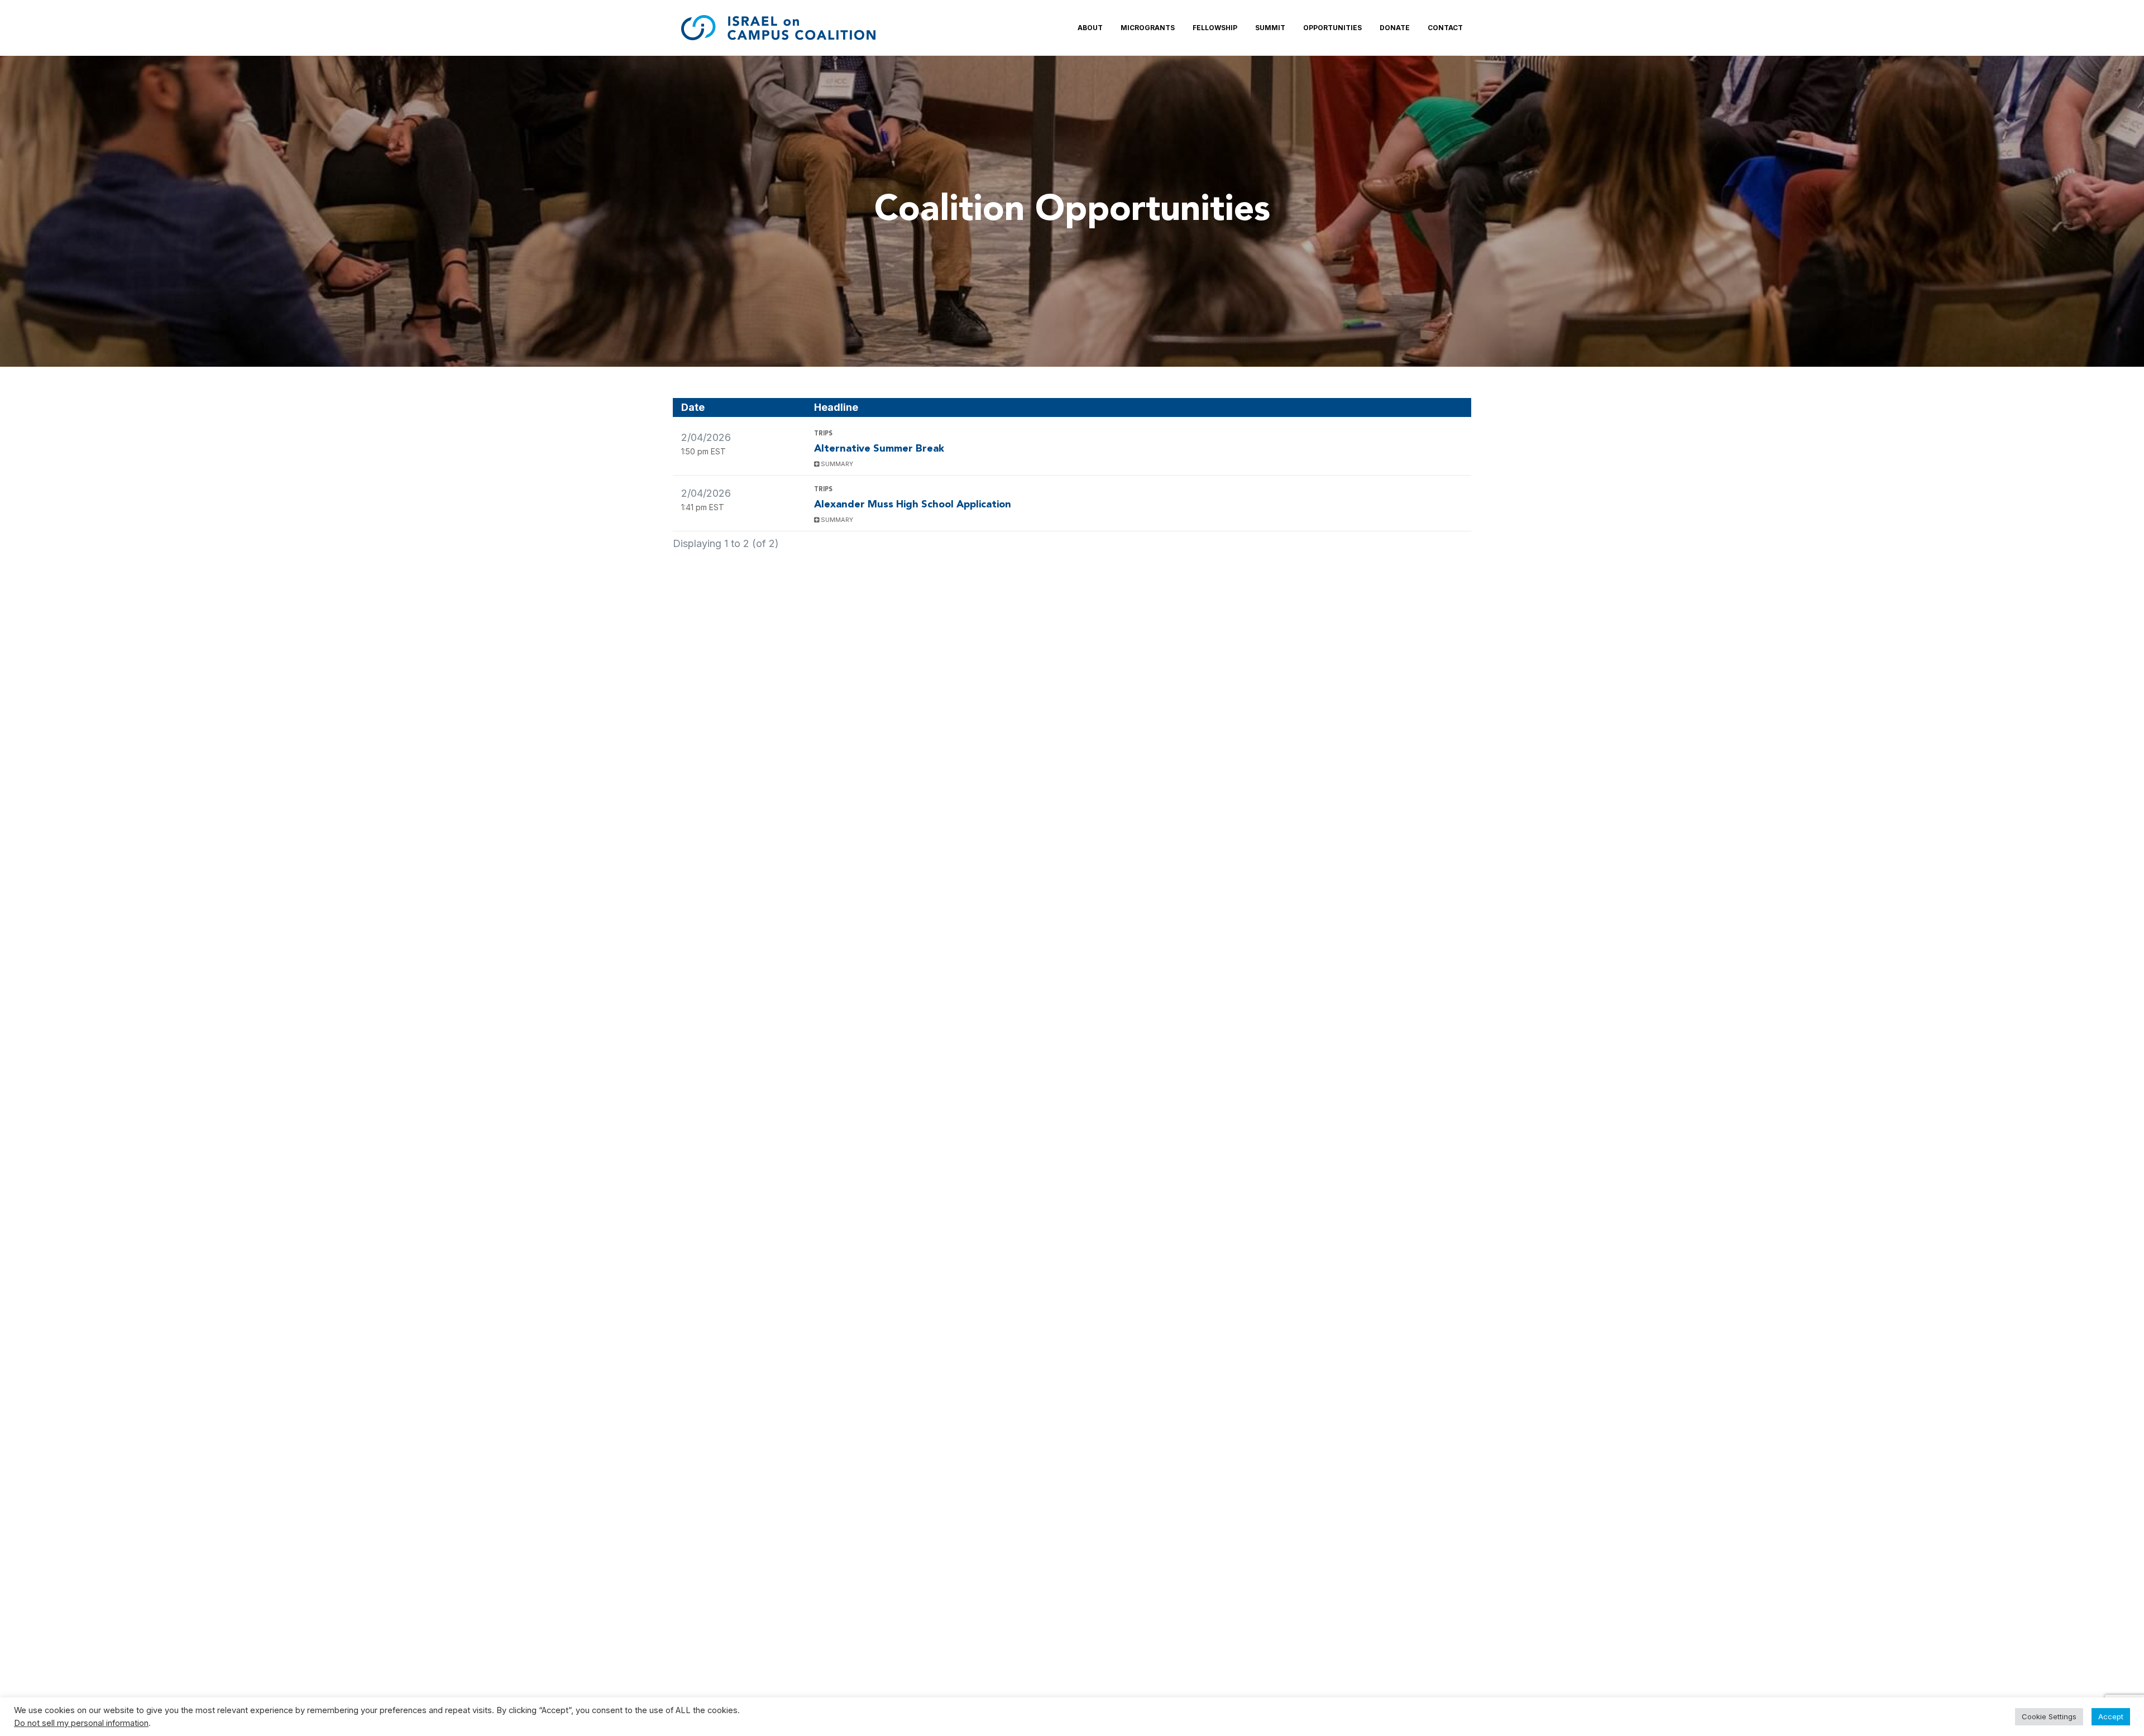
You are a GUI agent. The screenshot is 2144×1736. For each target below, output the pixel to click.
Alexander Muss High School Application (913, 505)
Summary (836, 464)
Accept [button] (2111, 1716)
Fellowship (1215, 28)
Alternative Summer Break (879, 449)
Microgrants (1148, 28)
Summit (1270, 28)
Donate (1395, 28)
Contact (1445, 28)
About (1090, 28)
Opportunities (1332, 28)
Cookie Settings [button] (2049, 1716)
